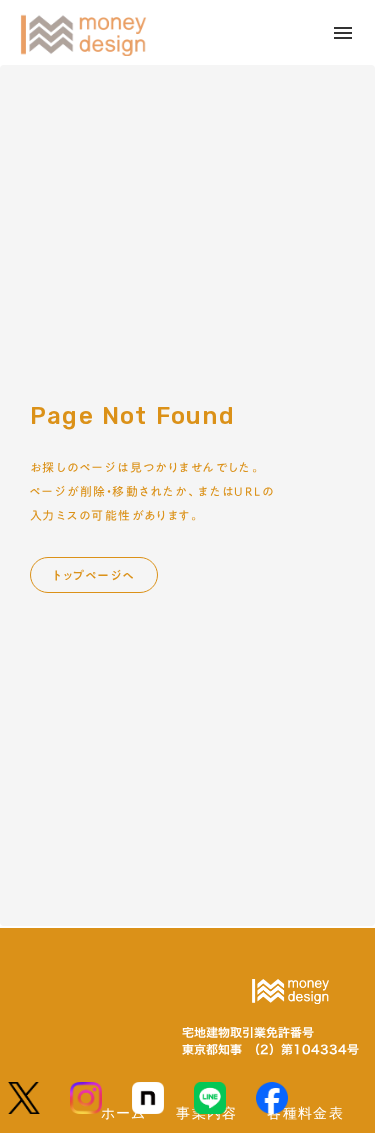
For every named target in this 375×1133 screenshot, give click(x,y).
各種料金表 (305, 1112)
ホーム (124, 1112)
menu (343, 33)
